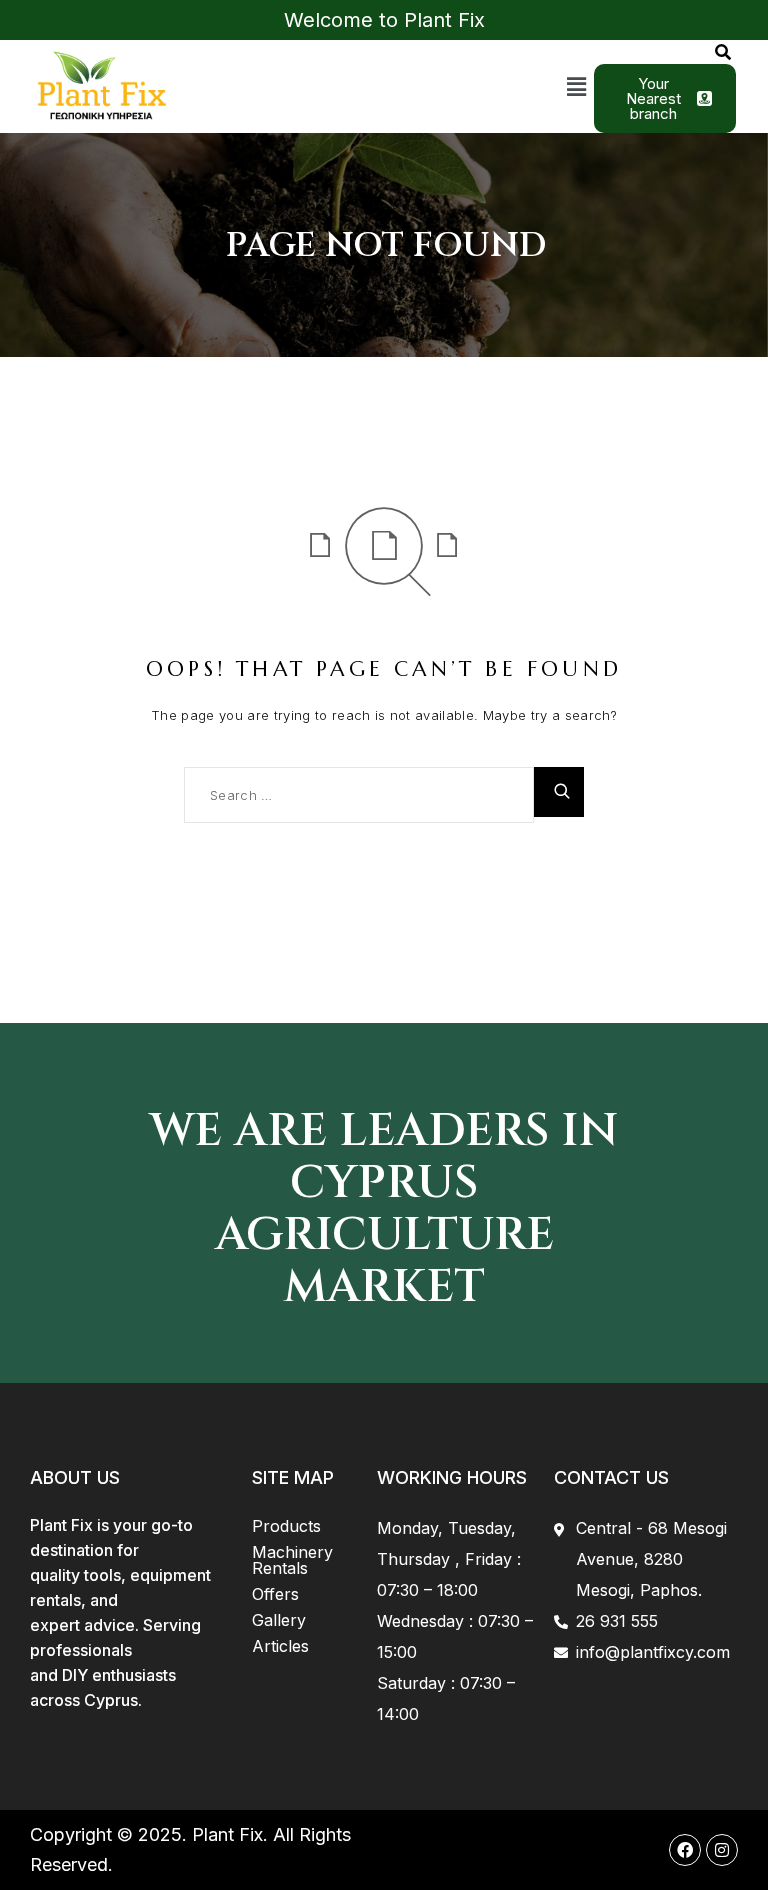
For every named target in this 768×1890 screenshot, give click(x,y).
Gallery (279, 1620)
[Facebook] (685, 1850)
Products (286, 1526)
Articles (280, 1646)
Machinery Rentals (292, 1560)
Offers (275, 1594)
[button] (577, 86)
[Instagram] (722, 1850)
